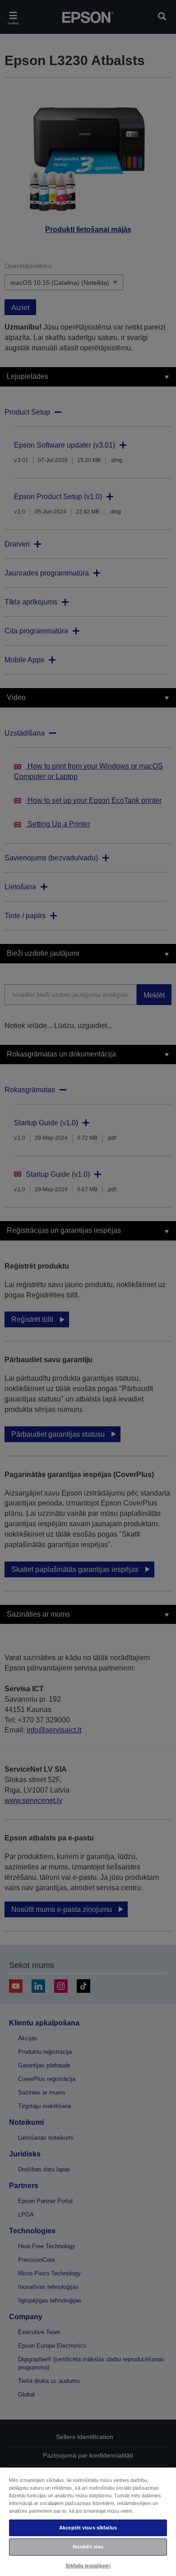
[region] (88, 2521)
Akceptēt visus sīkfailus (88, 2528)
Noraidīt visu (88, 2547)
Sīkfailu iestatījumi (88, 2566)
